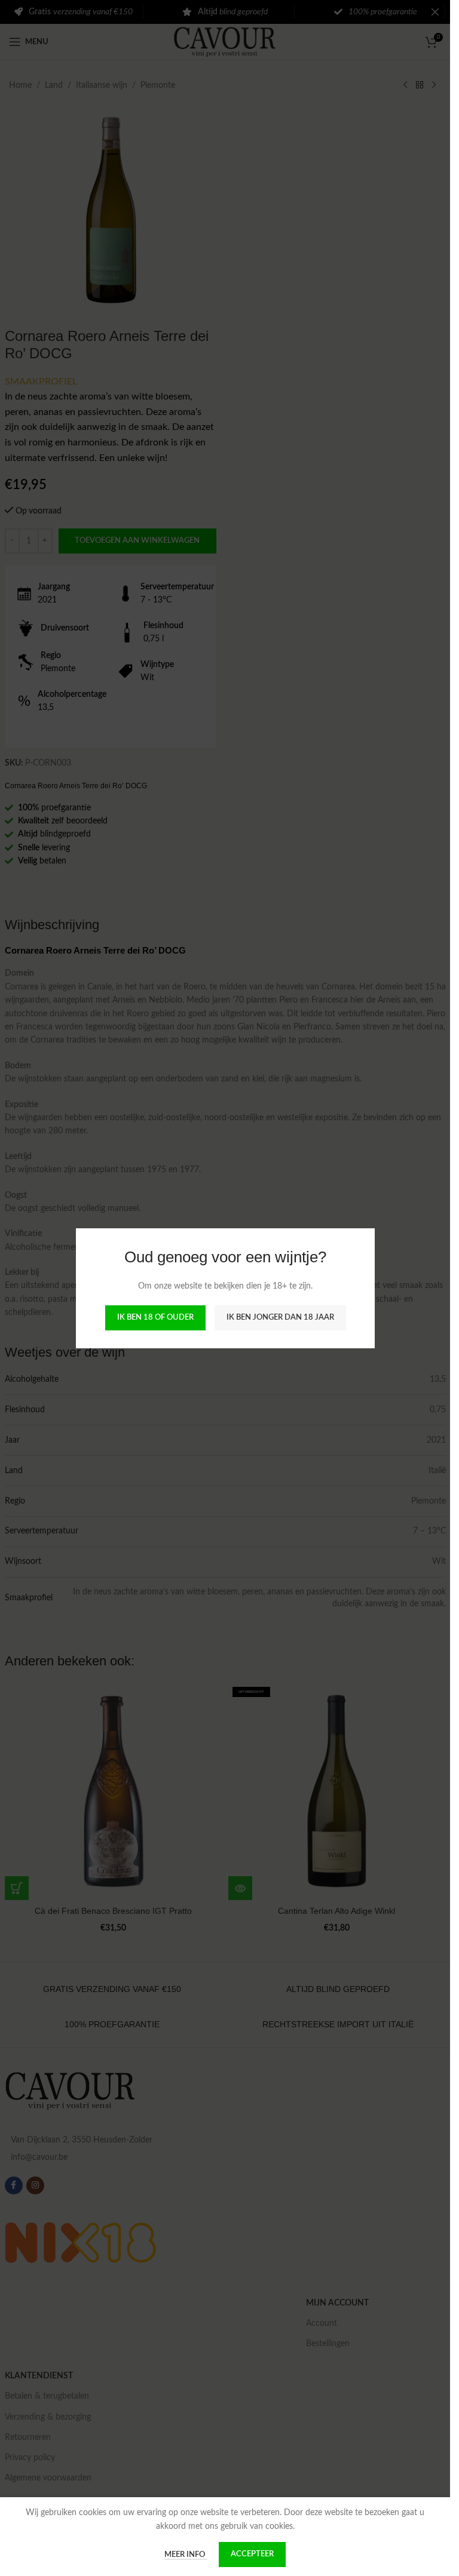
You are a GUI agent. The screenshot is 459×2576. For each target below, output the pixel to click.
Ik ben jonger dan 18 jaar (280, 1318)
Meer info (186, 2555)
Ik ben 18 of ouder (155, 1318)
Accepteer (252, 2554)
